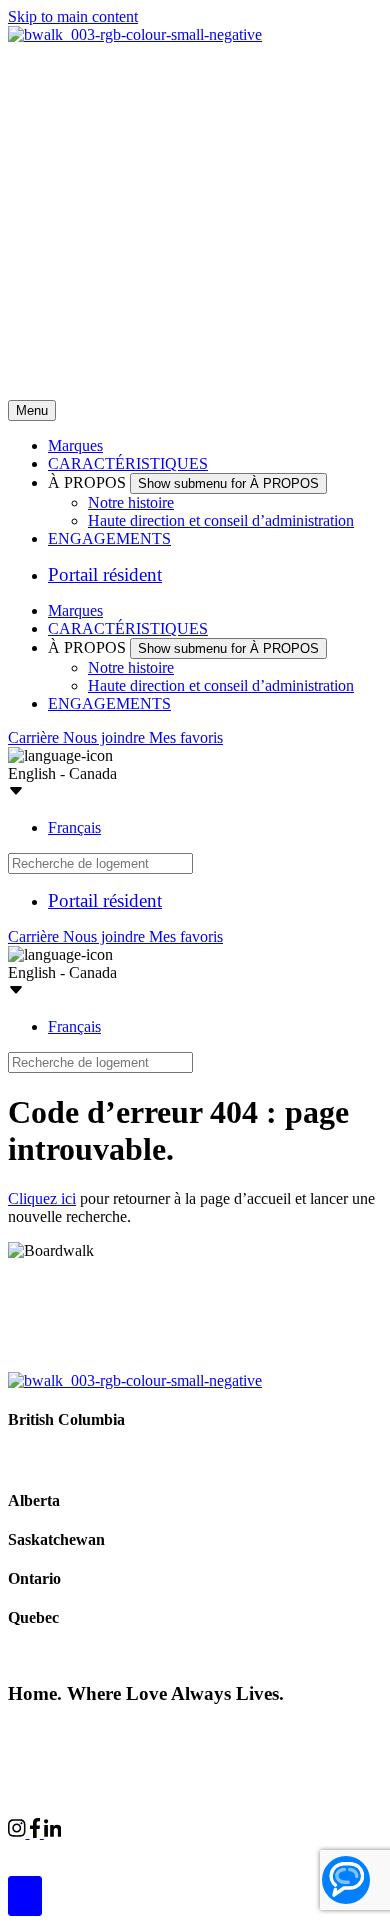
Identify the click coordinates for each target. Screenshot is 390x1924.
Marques (75, 445)
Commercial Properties (80, 1850)
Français (74, 827)
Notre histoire (131, 502)
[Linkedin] (53, 1832)
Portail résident (105, 574)
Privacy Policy (220, 1731)
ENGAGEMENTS (109, 538)
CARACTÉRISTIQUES (128, 463)
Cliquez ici (42, 1198)
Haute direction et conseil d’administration (221, 520)
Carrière (35, 737)
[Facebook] (37, 1832)
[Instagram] (19, 1832)
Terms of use (317, 1731)
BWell (191, 1850)
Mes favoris (186, 737)
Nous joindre (106, 737)
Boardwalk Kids (282, 1850)
